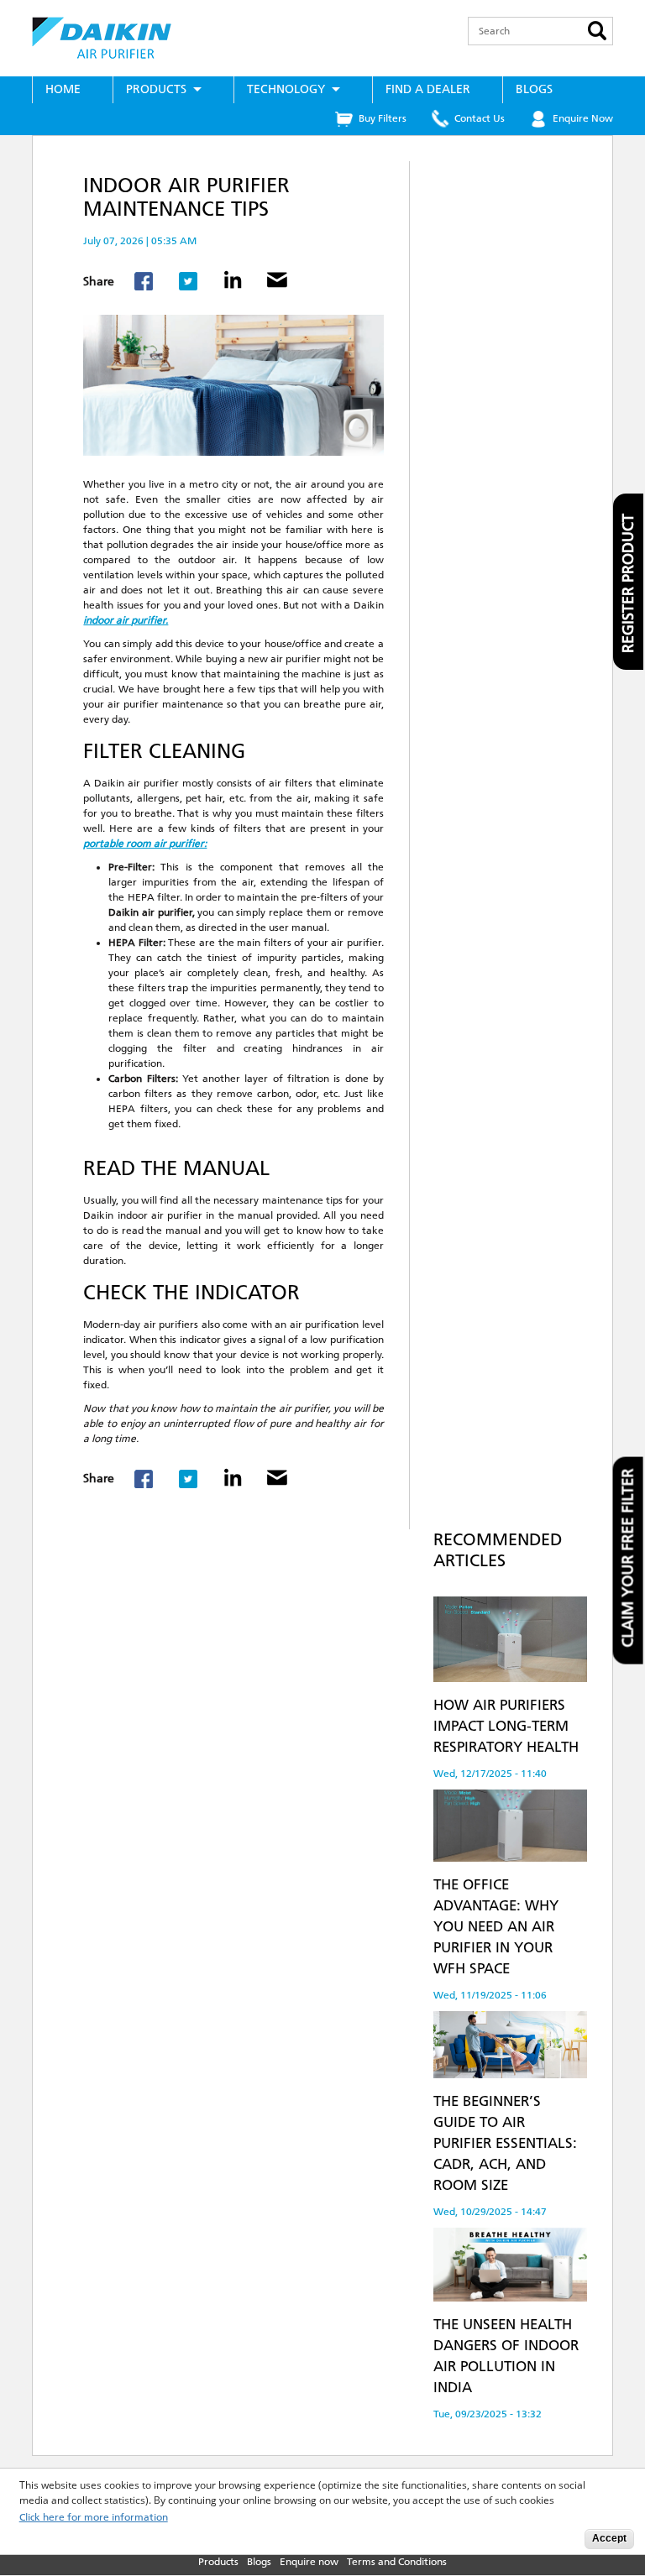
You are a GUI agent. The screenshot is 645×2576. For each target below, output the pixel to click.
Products (156, 89)
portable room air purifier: (145, 844)
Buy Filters (383, 118)
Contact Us (480, 118)
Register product (628, 583)
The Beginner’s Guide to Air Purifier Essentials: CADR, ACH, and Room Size (505, 2143)
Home (63, 89)
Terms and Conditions (397, 2562)
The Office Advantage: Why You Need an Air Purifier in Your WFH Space (496, 1926)
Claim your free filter (628, 1558)
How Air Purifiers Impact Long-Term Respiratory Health (506, 1726)
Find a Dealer (428, 89)
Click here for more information (94, 2518)
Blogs (534, 89)
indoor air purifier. (126, 620)
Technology (286, 89)
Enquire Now (583, 118)
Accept (609, 2538)
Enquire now (309, 2562)
